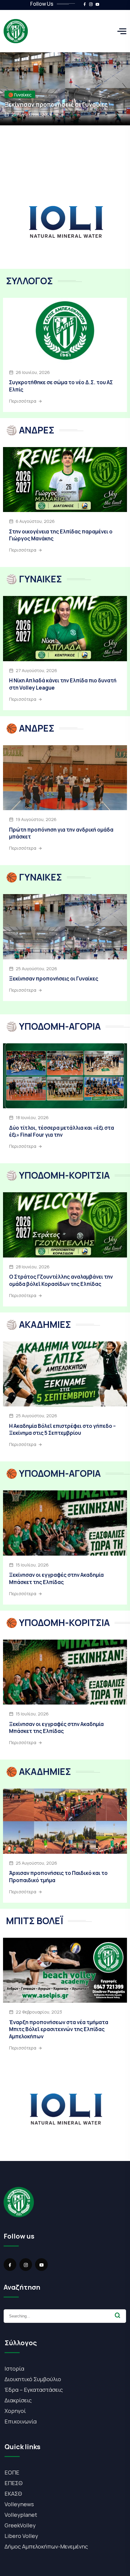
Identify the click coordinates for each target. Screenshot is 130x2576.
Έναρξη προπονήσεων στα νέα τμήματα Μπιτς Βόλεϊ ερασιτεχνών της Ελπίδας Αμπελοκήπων (59, 2029)
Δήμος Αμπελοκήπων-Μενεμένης (46, 2546)
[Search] (118, 2315)
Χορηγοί (15, 2411)
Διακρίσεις (18, 2400)
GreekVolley (20, 2525)
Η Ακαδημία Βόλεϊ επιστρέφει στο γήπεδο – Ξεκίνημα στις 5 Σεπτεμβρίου (62, 1430)
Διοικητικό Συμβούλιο (33, 2379)
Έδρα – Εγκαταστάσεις (34, 2390)
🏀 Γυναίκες (20, 95)
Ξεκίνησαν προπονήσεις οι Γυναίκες (56, 105)
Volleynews (19, 2504)
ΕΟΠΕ (12, 2472)
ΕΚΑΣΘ (13, 2494)
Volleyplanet (21, 2515)
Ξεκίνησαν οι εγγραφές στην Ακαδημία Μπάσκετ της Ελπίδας (56, 1578)
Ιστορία (14, 2368)
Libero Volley (21, 2536)
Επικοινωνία (21, 2421)
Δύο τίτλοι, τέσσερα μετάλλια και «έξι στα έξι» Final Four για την (62, 1131)
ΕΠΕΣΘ (14, 2483)
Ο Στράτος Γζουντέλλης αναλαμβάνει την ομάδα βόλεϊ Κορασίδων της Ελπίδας (61, 1280)
